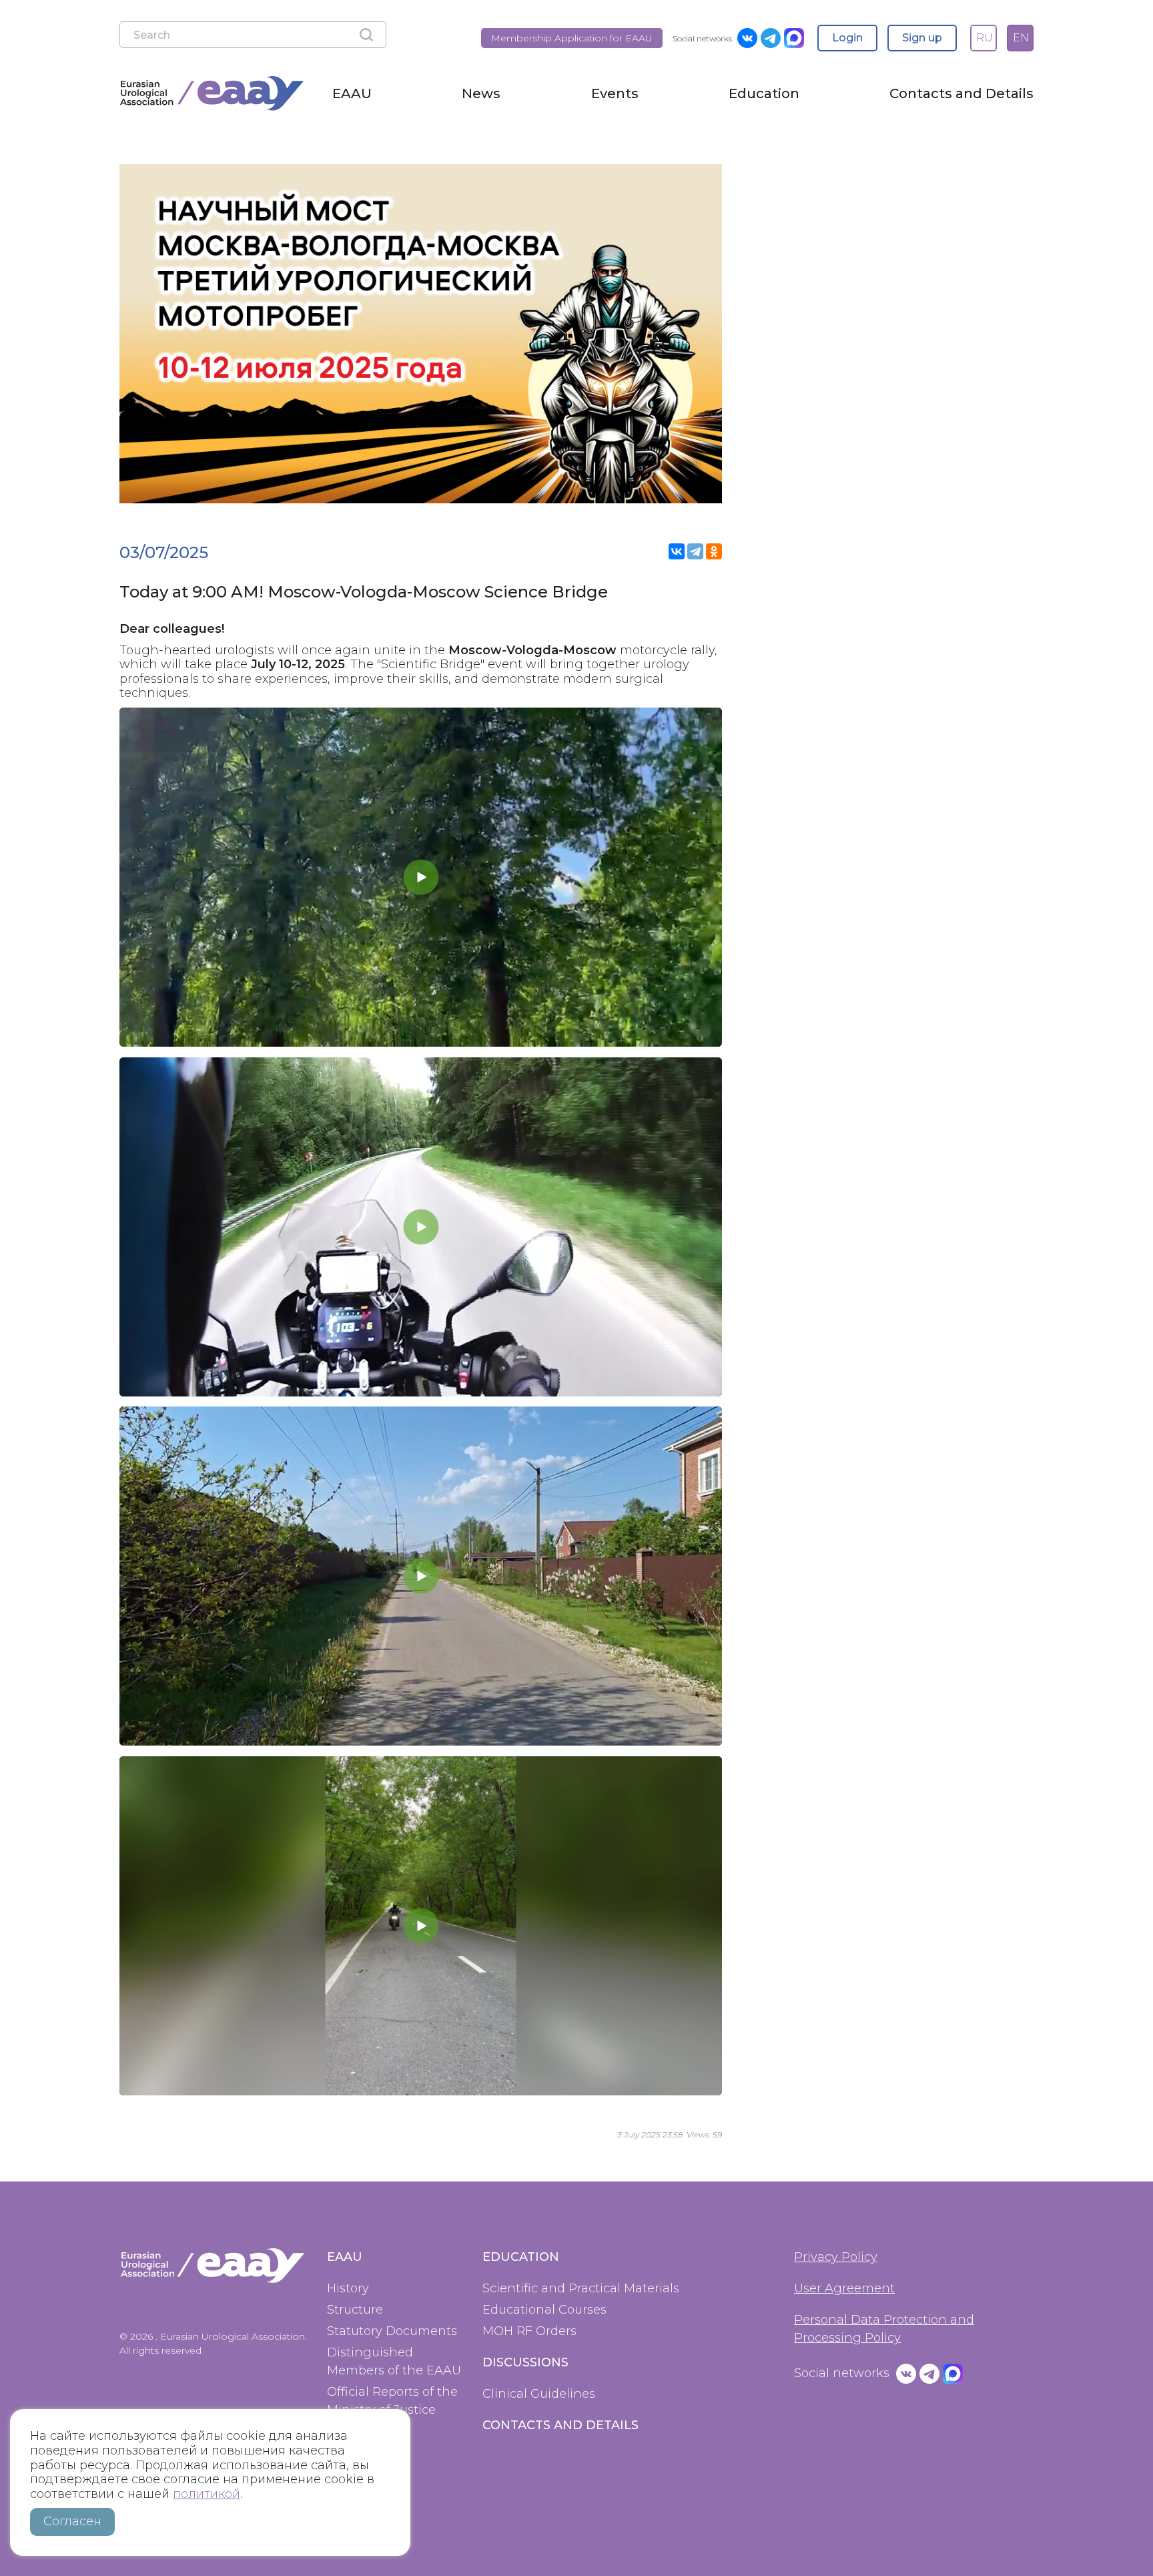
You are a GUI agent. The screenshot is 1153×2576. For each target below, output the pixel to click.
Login (847, 38)
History (348, 2288)
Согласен (72, 2521)
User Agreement (844, 2288)
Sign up (922, 38)
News (481, 93)
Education (764, 93)
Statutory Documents (392, 2331)
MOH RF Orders (529, 2331)
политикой (207, 2494)
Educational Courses (544, 2310)
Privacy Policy (836, 2257)
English (1020, 33)
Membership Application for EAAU (572, 38)
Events (615, 93)
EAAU (352, 93)
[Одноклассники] (714, 551)
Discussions (525, 2362)
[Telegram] (695, 551)
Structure (355, 2310)
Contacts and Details (962, 93)
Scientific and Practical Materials (581, 2288)
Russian (983, 33)
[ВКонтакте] (677, 551)
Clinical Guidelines (539, 2394)
